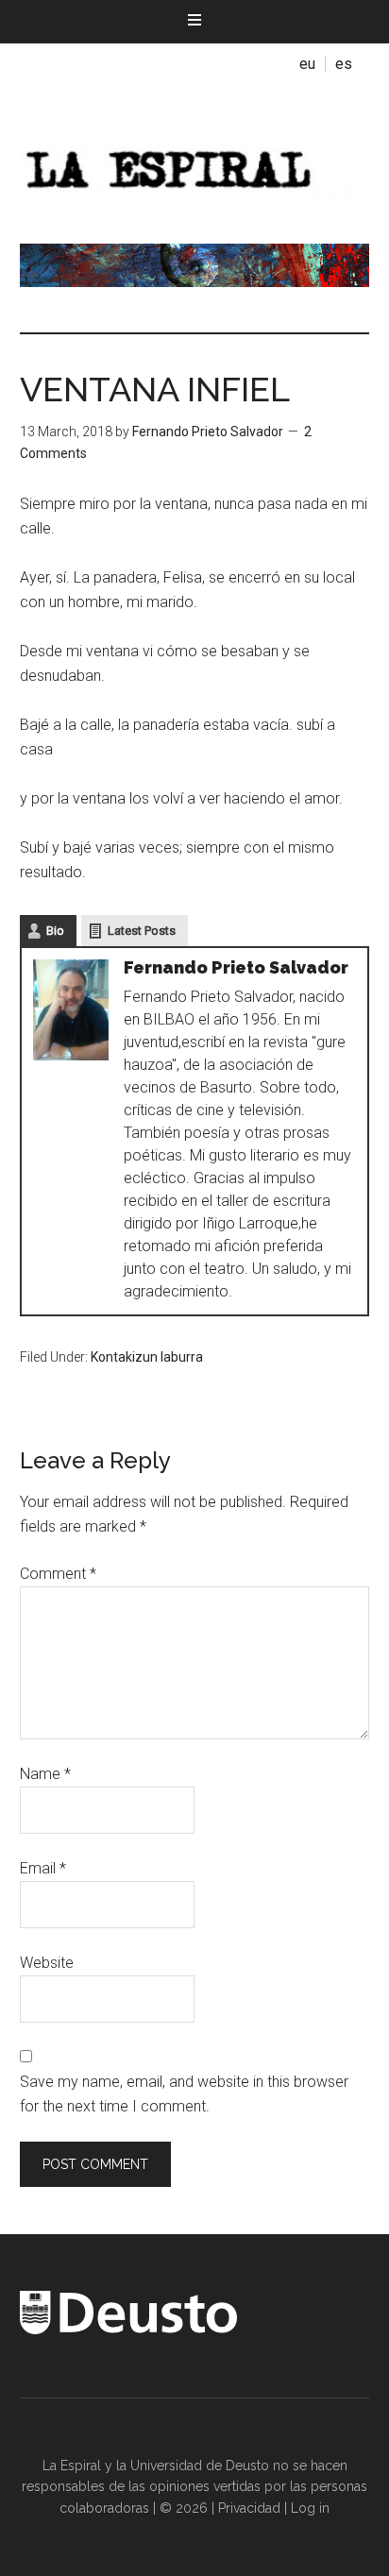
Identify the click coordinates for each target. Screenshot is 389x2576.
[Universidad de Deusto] (128, 2330)
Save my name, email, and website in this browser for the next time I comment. (184, 2094)
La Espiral (195, 163)
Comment (58, 1574)
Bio (55, 931)
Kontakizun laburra (147, 1357)
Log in (310, 2508)
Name (45, 1774)
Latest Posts (142, 931)
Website (47, 1963)
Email (43, 1868)
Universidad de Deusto (200, 2466)
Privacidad (249, 2508)
